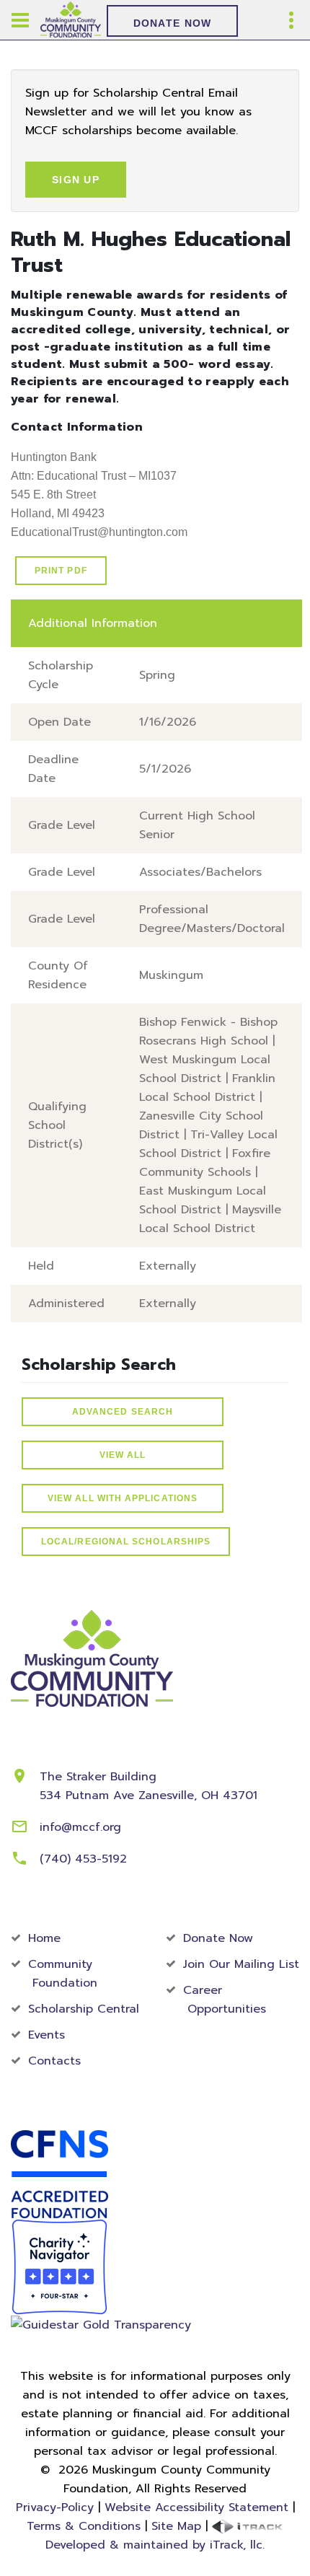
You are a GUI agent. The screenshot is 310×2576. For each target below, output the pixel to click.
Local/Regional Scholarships (126, 1542)
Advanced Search (123, 1412)
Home (44, 1938)
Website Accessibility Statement (196, 2507)
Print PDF (61, 571)
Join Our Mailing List (241, 1964)
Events (46, 2035)
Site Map (176, 2526)
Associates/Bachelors (200, 872)
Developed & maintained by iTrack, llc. (155, 2545)
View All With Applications (123, 1498)
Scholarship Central (84, 2009)
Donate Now (173, 23)
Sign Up (76, 180)
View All (123, 1455)
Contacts (54, 2061)
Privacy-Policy (55, 2507)
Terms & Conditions (84, 2526)
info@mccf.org (80, 1827)
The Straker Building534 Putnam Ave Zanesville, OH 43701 (149, 1786)
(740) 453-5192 (83, 1859)
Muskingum (171, 975)
